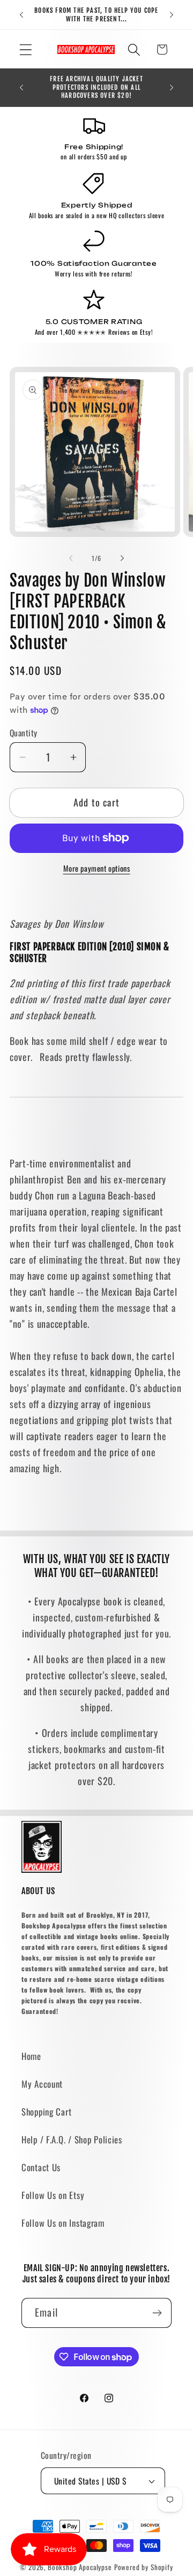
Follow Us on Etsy (53, 2195)
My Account (42, 2084)
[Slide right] (122, 558)
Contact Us (41, 2167)
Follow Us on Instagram (63, 2223)
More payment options (97, 868)
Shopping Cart (46, 2112)
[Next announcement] (172, 15)
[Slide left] (71, 558)
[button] (26, 49)
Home (31, 2056)
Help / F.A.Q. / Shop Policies (72, 2139)
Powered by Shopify (144, 2567)
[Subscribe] (157, 2313)
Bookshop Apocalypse (80, 2567)
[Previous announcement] (21, 15)
